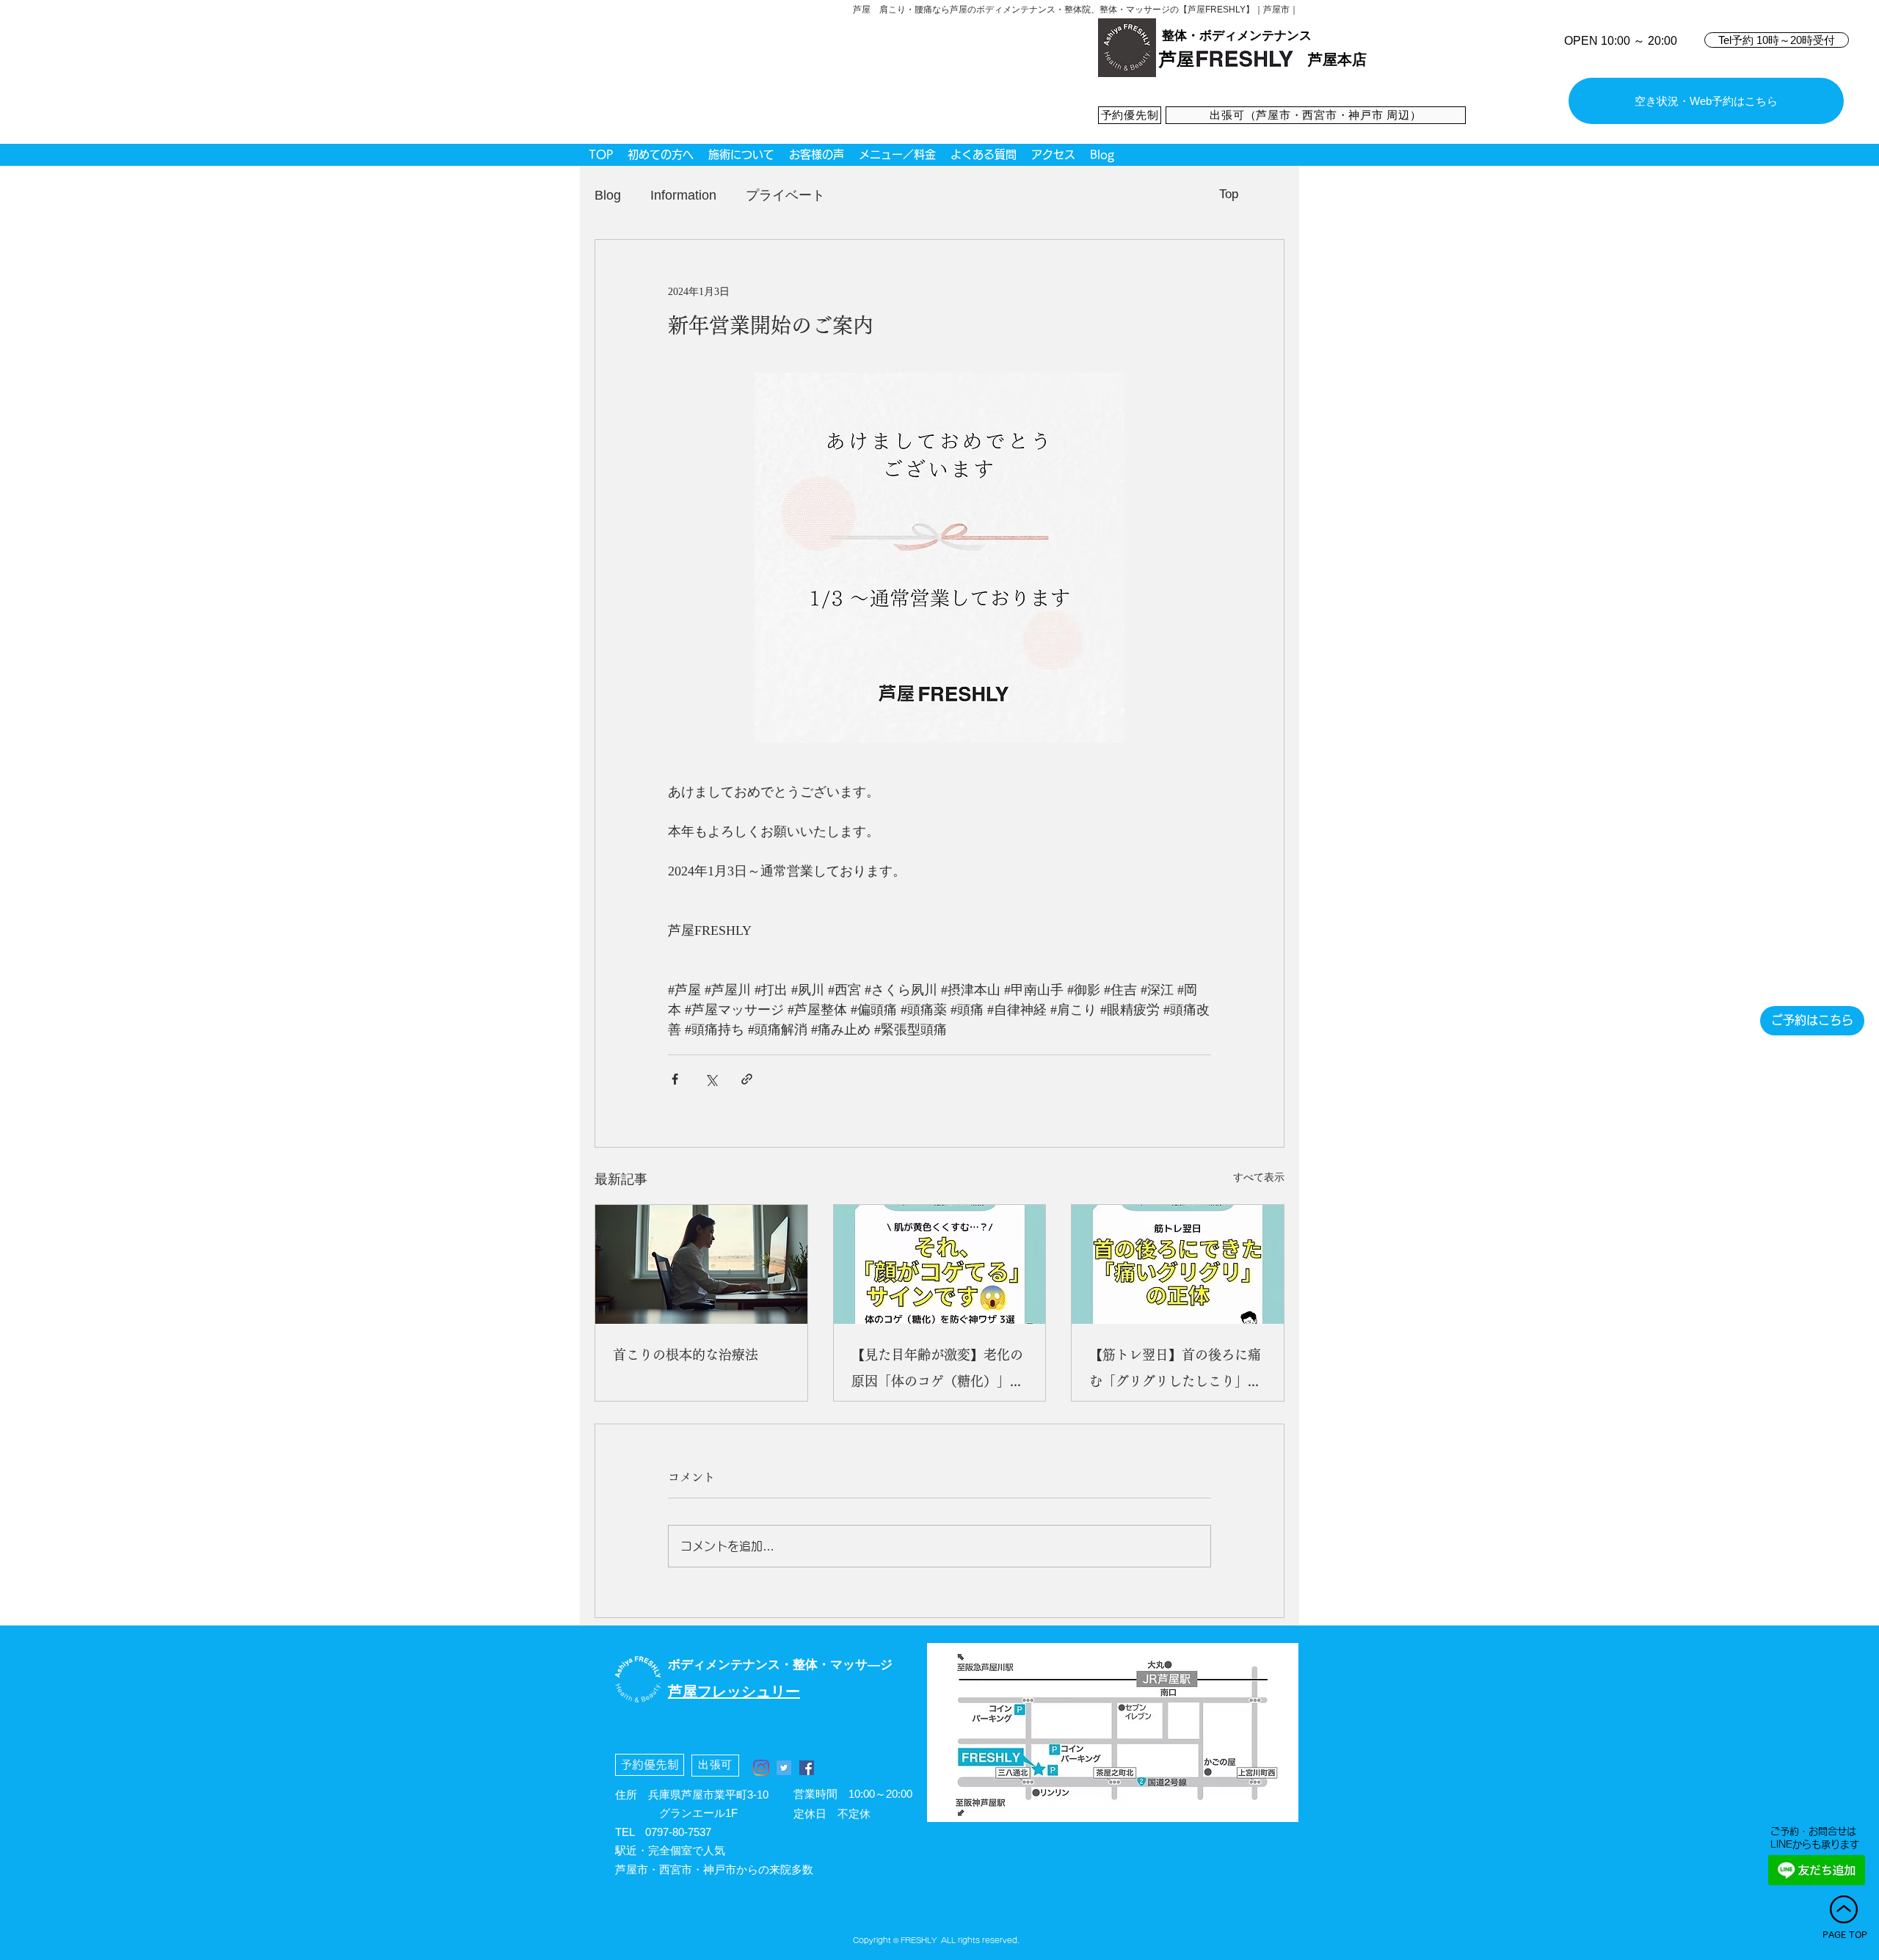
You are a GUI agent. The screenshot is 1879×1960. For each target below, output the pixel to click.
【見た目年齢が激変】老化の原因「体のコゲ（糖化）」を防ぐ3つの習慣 (937, 1371)
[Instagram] (761, 1768)
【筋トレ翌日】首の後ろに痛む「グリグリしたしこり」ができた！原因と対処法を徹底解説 (1175, 1371)
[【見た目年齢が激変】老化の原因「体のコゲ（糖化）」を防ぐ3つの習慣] (940, 1264)
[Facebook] (807, 1768)
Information (683, 195)
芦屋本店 (1337, 59)
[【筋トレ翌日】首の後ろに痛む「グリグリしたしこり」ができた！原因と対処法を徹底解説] (1178, 1264)
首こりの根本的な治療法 (686, 1355)
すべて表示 (1259, 1177)
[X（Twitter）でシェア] (711, 1079)
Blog (608, 195)
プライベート (785, 195)
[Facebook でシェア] (675, 1079)
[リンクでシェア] (747, 1079)
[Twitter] (784, 1768)
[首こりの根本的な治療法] (701, 1264)
